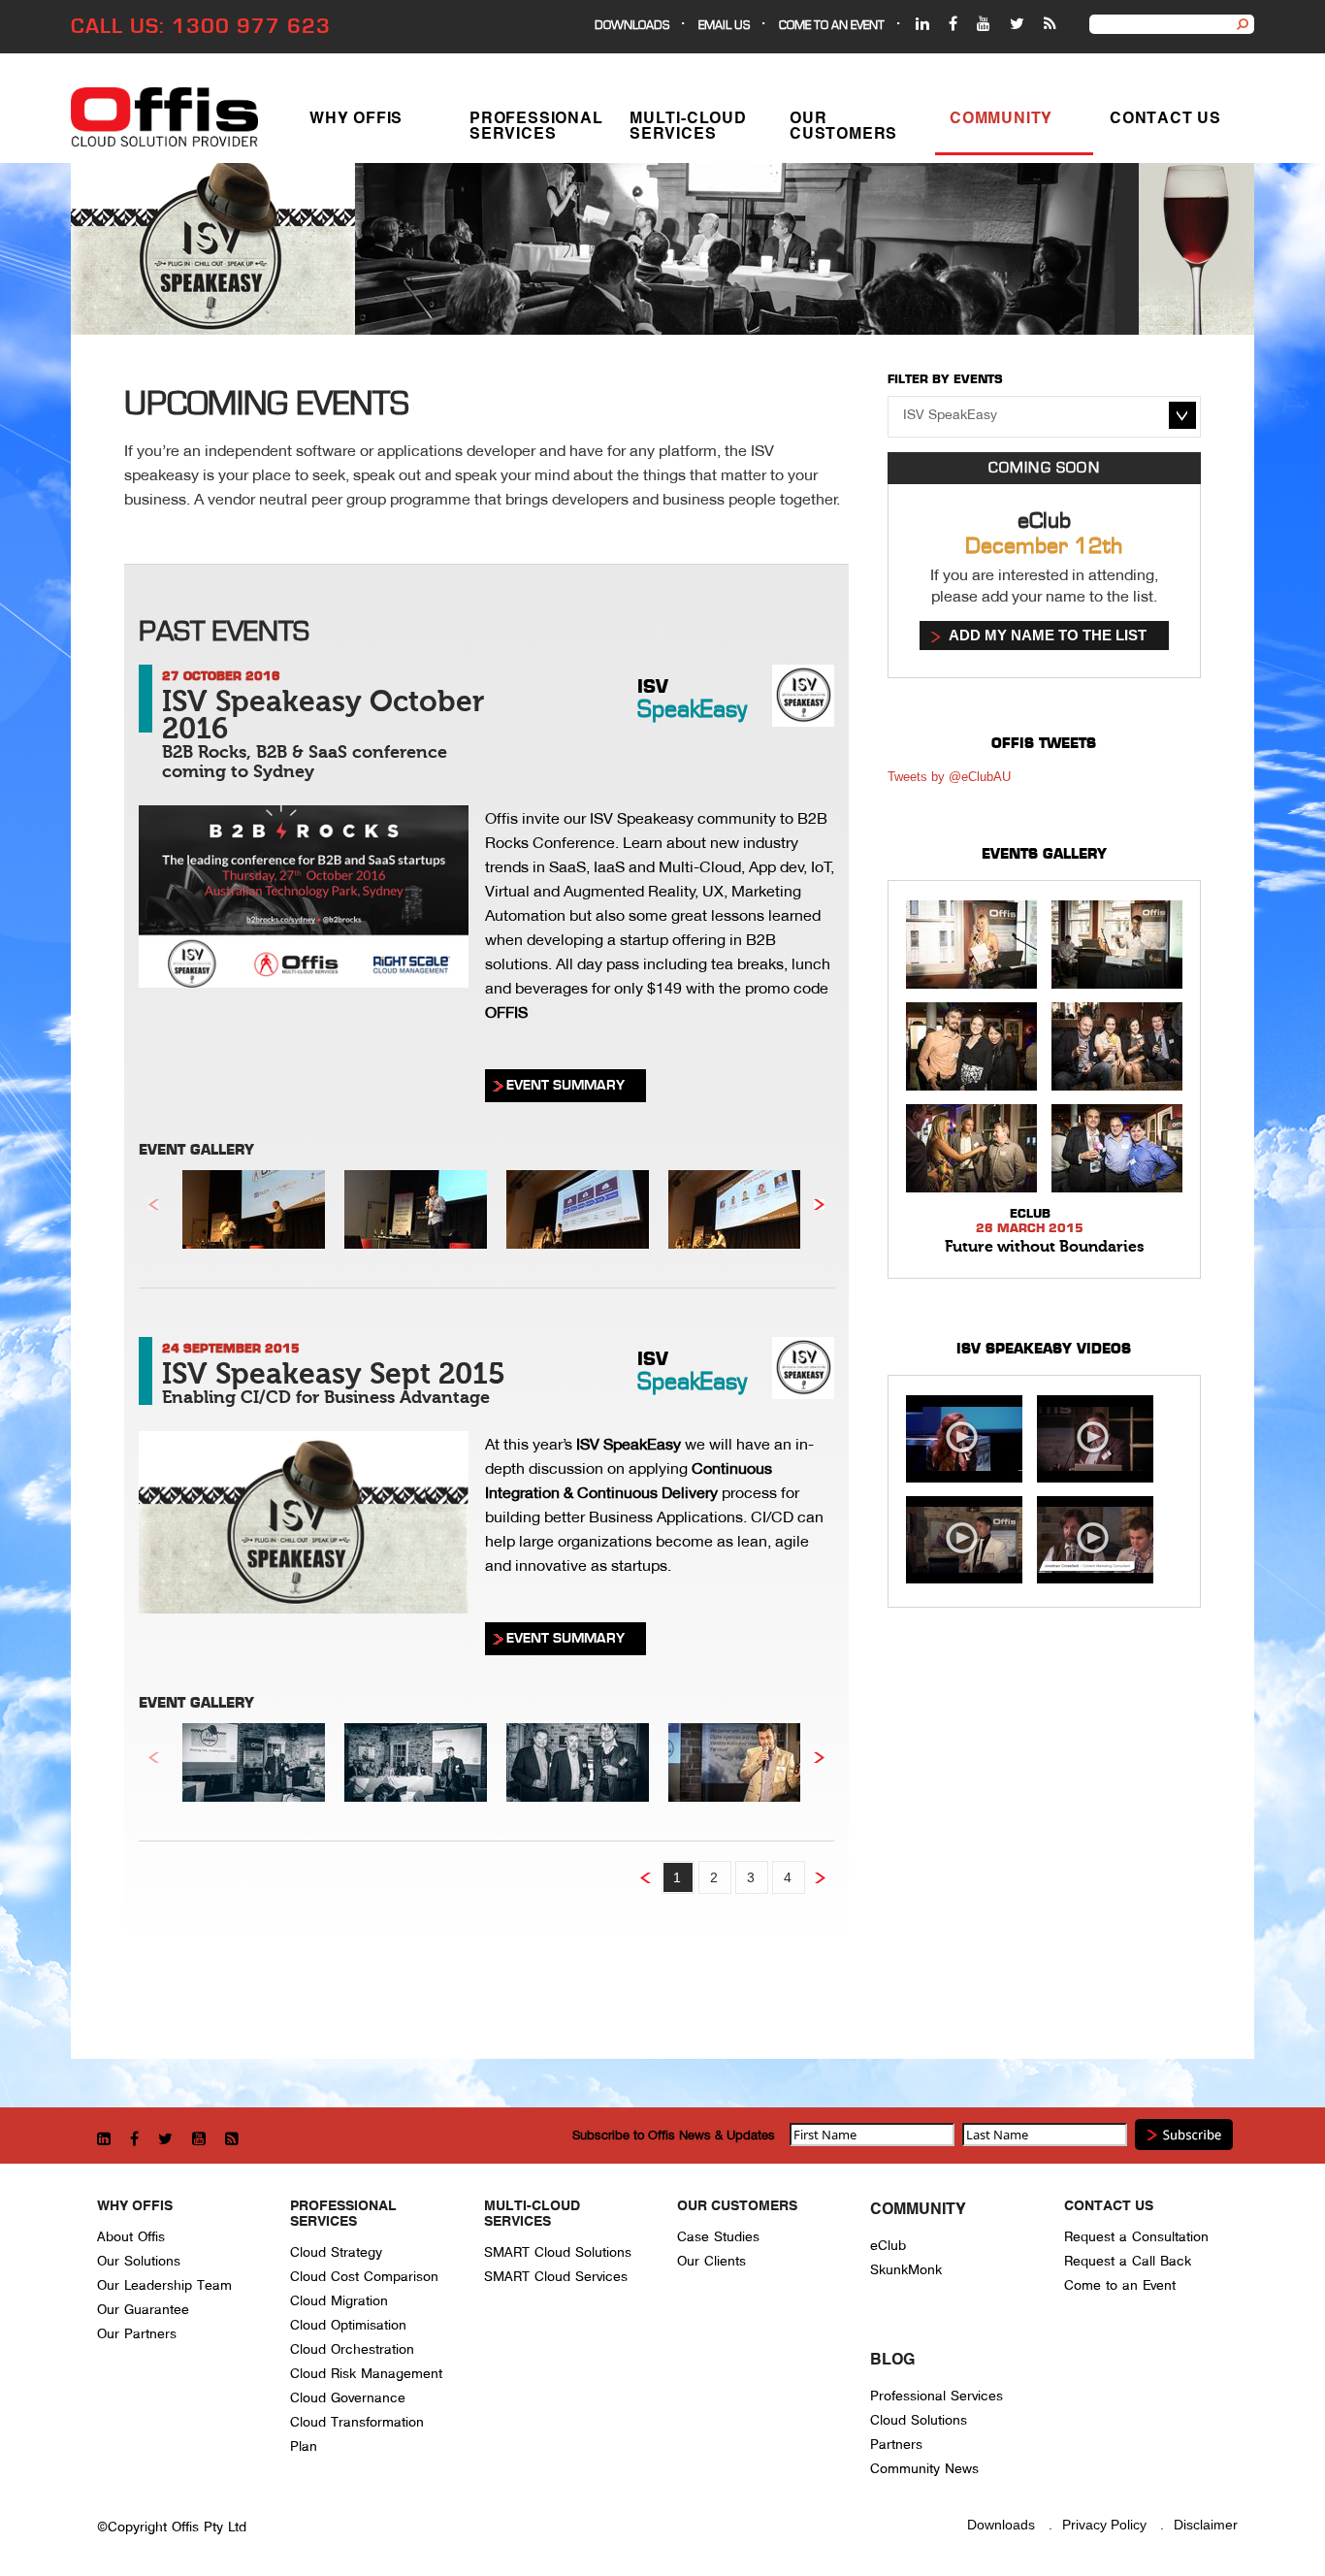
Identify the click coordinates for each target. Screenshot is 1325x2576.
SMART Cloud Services (556, 2277)
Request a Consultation (1136, 2237)
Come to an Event (1120, 2285)
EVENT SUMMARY (566, 1085)
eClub (888, 2246)
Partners (896, 2445)
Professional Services (536, 127)
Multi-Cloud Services (688, 127)
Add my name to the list (1048, 635)
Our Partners (137, 2334)
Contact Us (1165, 119)
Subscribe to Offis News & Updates (674, 2135)
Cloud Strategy (336, 2252)
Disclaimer (1206, 2525)
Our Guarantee (143, 2310)
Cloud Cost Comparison (364, 2277)
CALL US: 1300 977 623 (201, 27)
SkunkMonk (906, 2270)
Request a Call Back (1128, 2261)
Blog (892, 2361)
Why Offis (356, 119)
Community (1001, 119)
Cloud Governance (348, 2398)
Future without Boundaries (1044, 1247)
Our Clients (711, 2261)
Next (820, 1205)
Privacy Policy (1104, 2525)
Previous (153, 1205)
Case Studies (718, 2237)
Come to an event (832, 26)
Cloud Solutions (919, 2420)
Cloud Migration (339, 2301)
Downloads (632, 26)
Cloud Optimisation (348, 2325)
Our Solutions (139, 2261)
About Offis (131, 2237)
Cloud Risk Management (366, 2374)
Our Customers (843, 127)
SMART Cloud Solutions (558, 2252)
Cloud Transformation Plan (357, 2434)
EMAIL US (724, 26)
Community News (924, 2469)
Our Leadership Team (164, 2285)
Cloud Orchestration (352, 2349)
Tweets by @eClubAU (949, 777)
